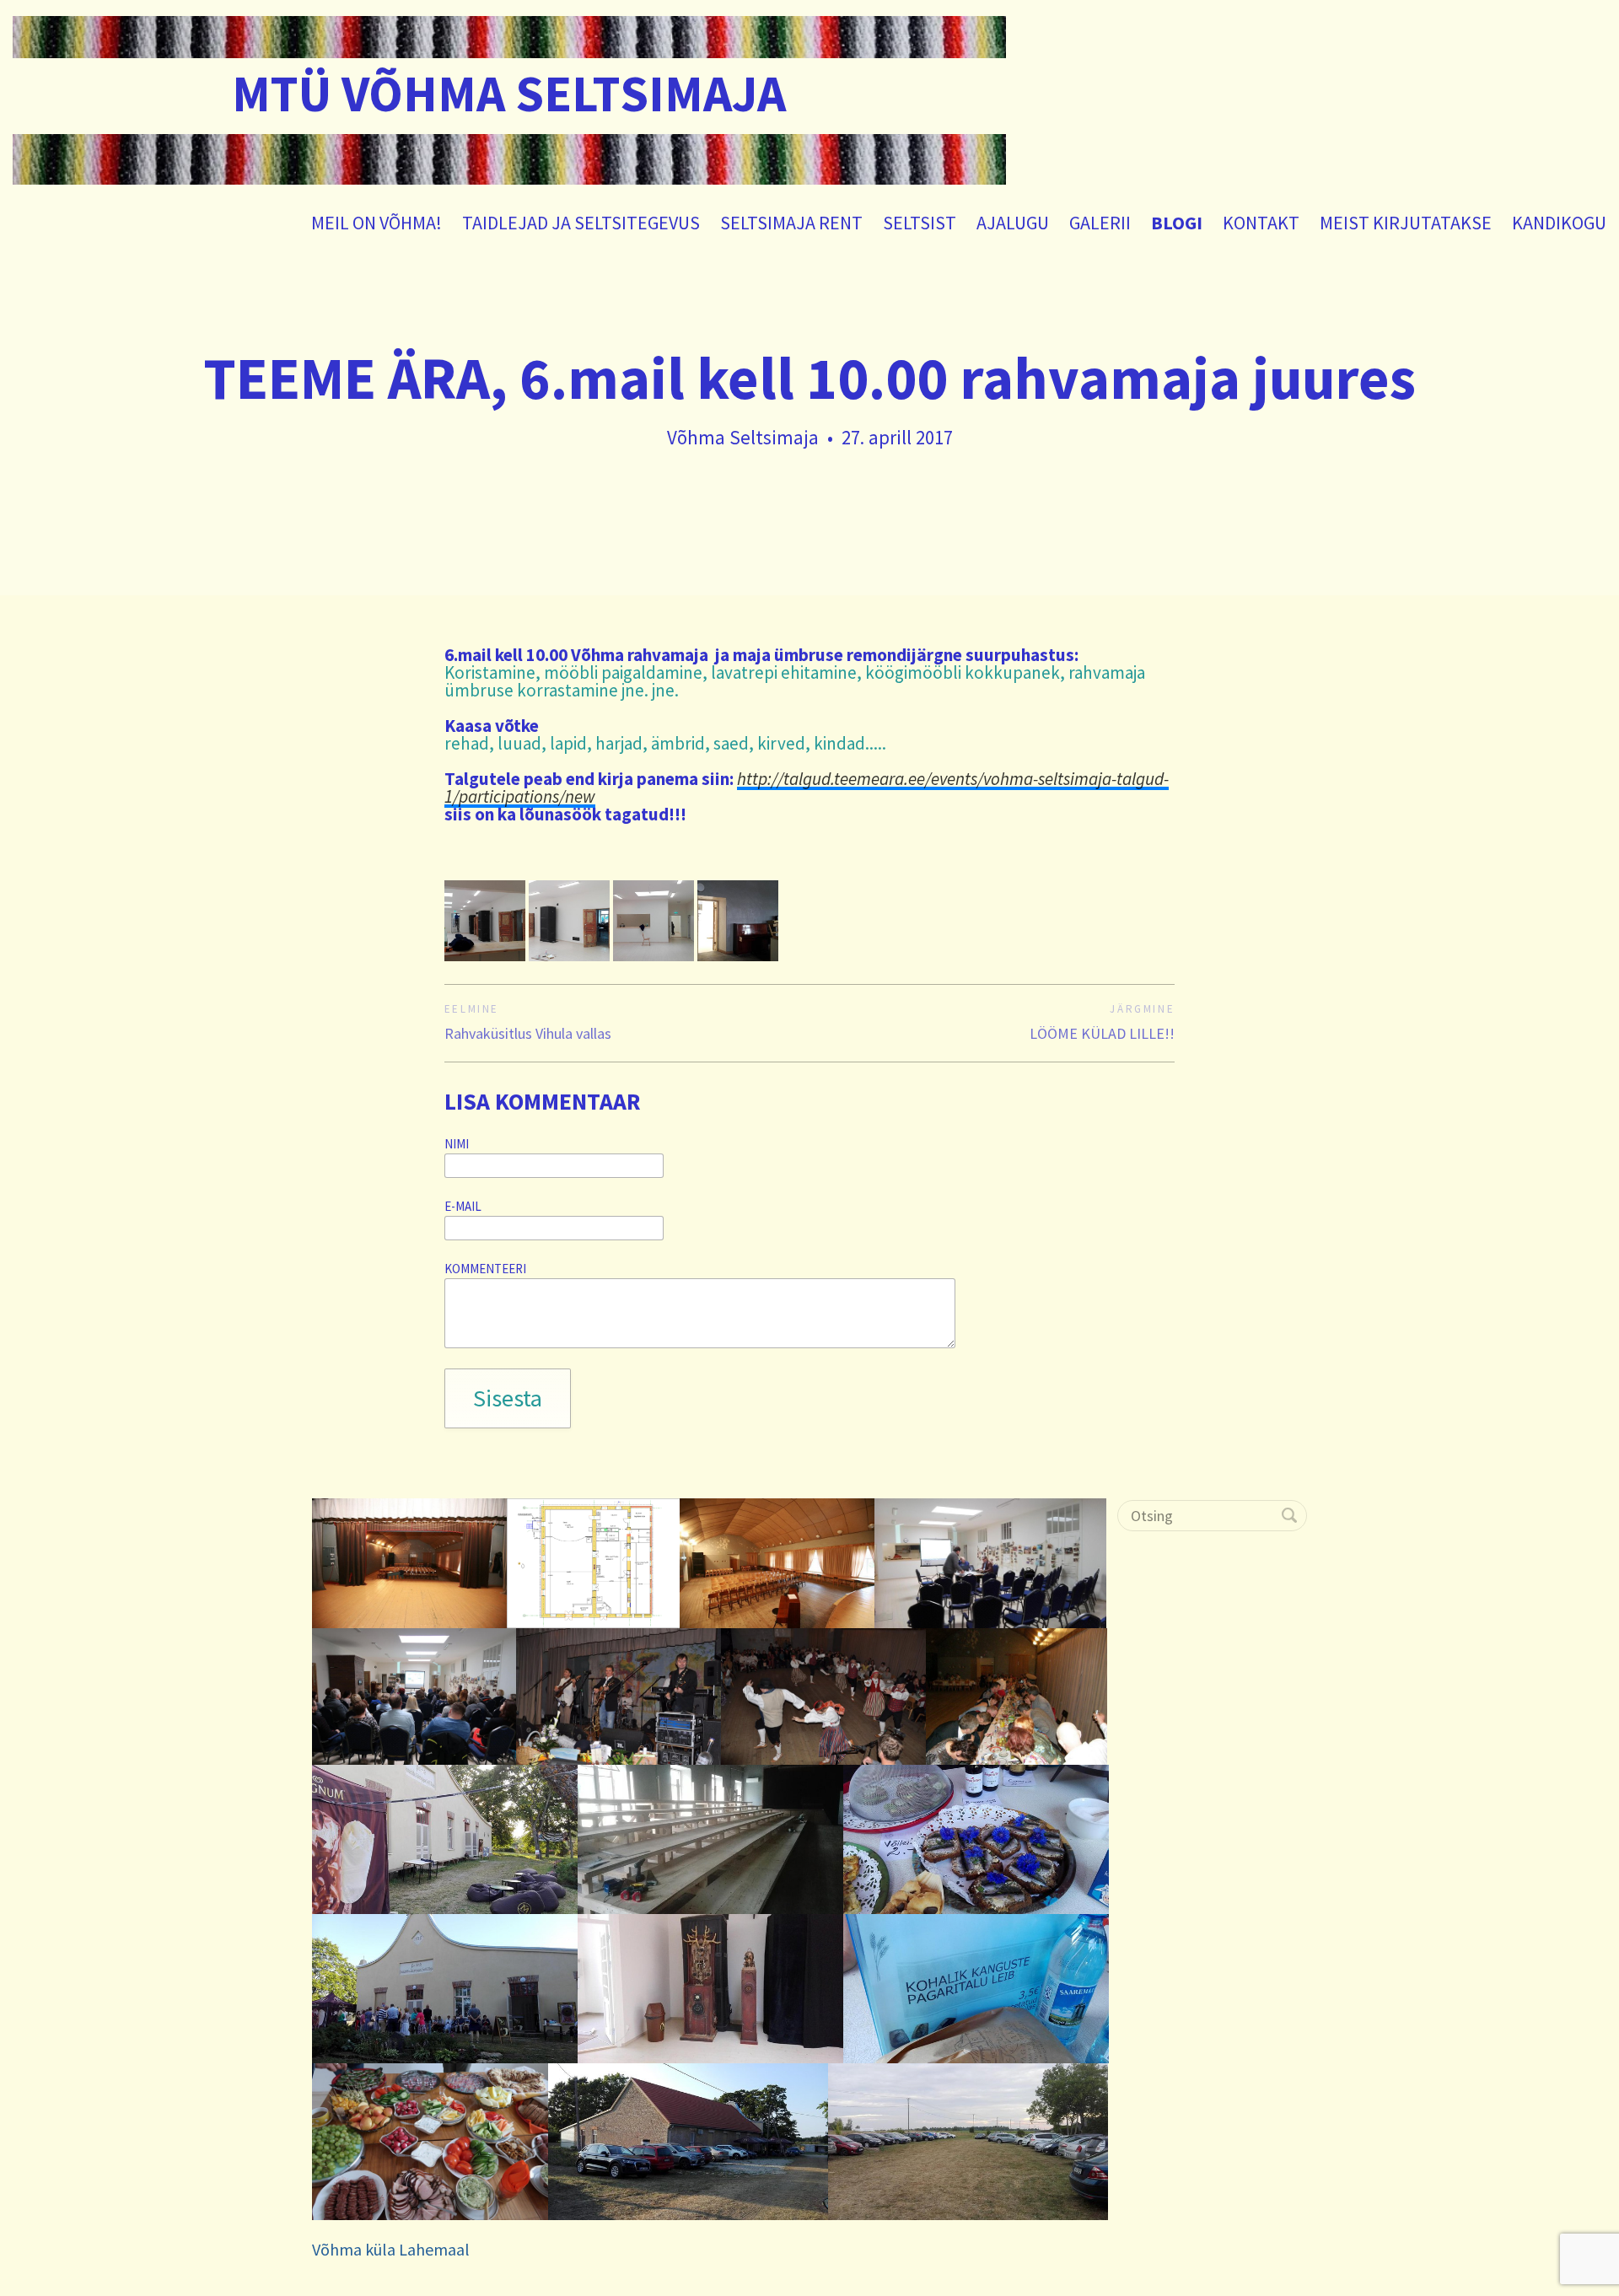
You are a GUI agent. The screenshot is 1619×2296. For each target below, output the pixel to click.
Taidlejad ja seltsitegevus (581, 223)
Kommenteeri (485, 1269)
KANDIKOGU (1559, 223)
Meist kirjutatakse (1406, 223)
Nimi (457, 1144)
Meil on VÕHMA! (377, 223)
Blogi (1177, 223)
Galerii (1100, 223)
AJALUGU (1013, 223)
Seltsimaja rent (791, 223)
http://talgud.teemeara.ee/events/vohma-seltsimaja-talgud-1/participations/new (807, 788)
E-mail (463, 1207)
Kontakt (1261, 223)
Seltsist (920, 223)
